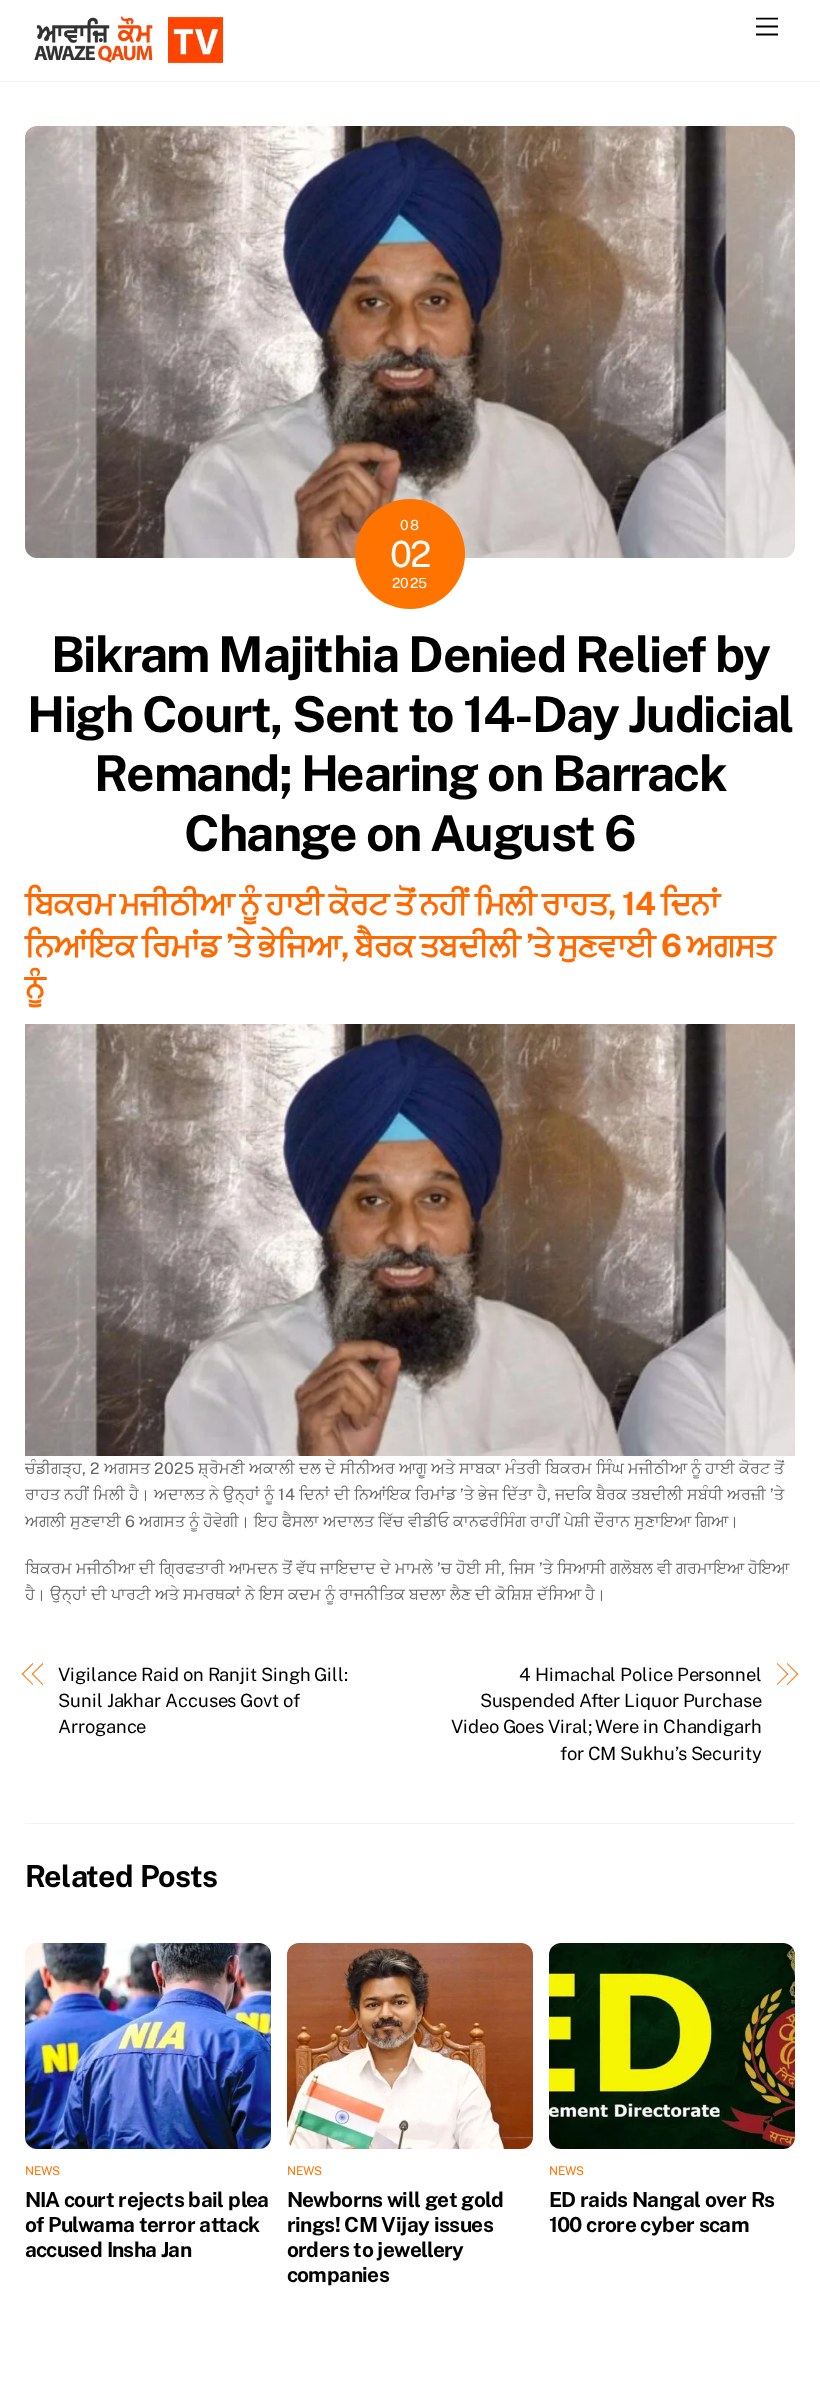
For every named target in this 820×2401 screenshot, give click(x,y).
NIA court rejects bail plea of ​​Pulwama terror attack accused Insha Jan (147, 2224)
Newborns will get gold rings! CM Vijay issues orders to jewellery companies (395, 2237)
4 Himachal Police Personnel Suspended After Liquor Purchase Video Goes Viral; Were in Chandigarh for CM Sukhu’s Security (606, 1714)
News (43, 2171)
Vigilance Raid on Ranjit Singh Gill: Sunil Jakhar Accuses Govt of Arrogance (203, 1701)
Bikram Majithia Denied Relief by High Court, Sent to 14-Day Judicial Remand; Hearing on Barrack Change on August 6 (410, 743)
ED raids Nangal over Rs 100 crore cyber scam (662, 2212)
